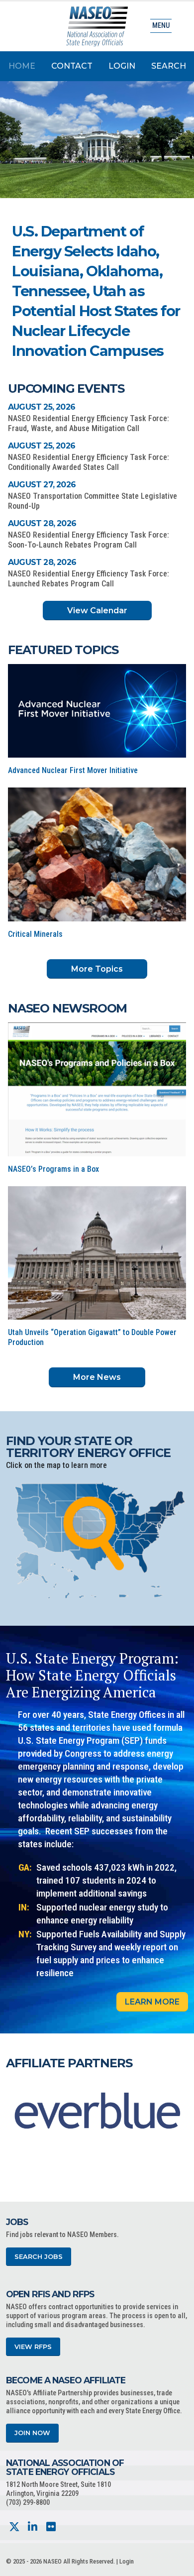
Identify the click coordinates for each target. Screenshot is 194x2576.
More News (97, 1377)
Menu (161, 26)
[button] (135, 300)
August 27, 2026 (42, 485)
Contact (72, 66)
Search (169, 66)
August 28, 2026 (42, 523)
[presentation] (13, 2111)
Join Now (32, 2433)
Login (122, 66)
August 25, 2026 (42, 407)
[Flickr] (51, 2527)
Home (22, 66)
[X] (14, 2527)
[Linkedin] (33, 2527)
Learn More (152, 2002)
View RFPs (33, 2347)
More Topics (97, 969)
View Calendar (97, 611)
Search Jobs (39, 2257)
